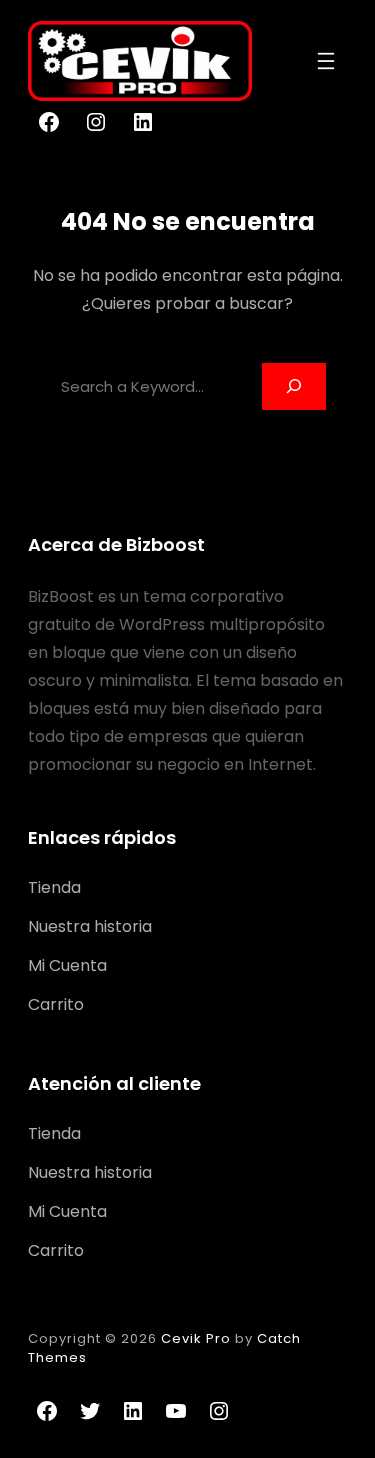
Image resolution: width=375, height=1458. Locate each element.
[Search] (294, 386)
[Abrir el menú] (326, 61)
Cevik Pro (196, 1338)
